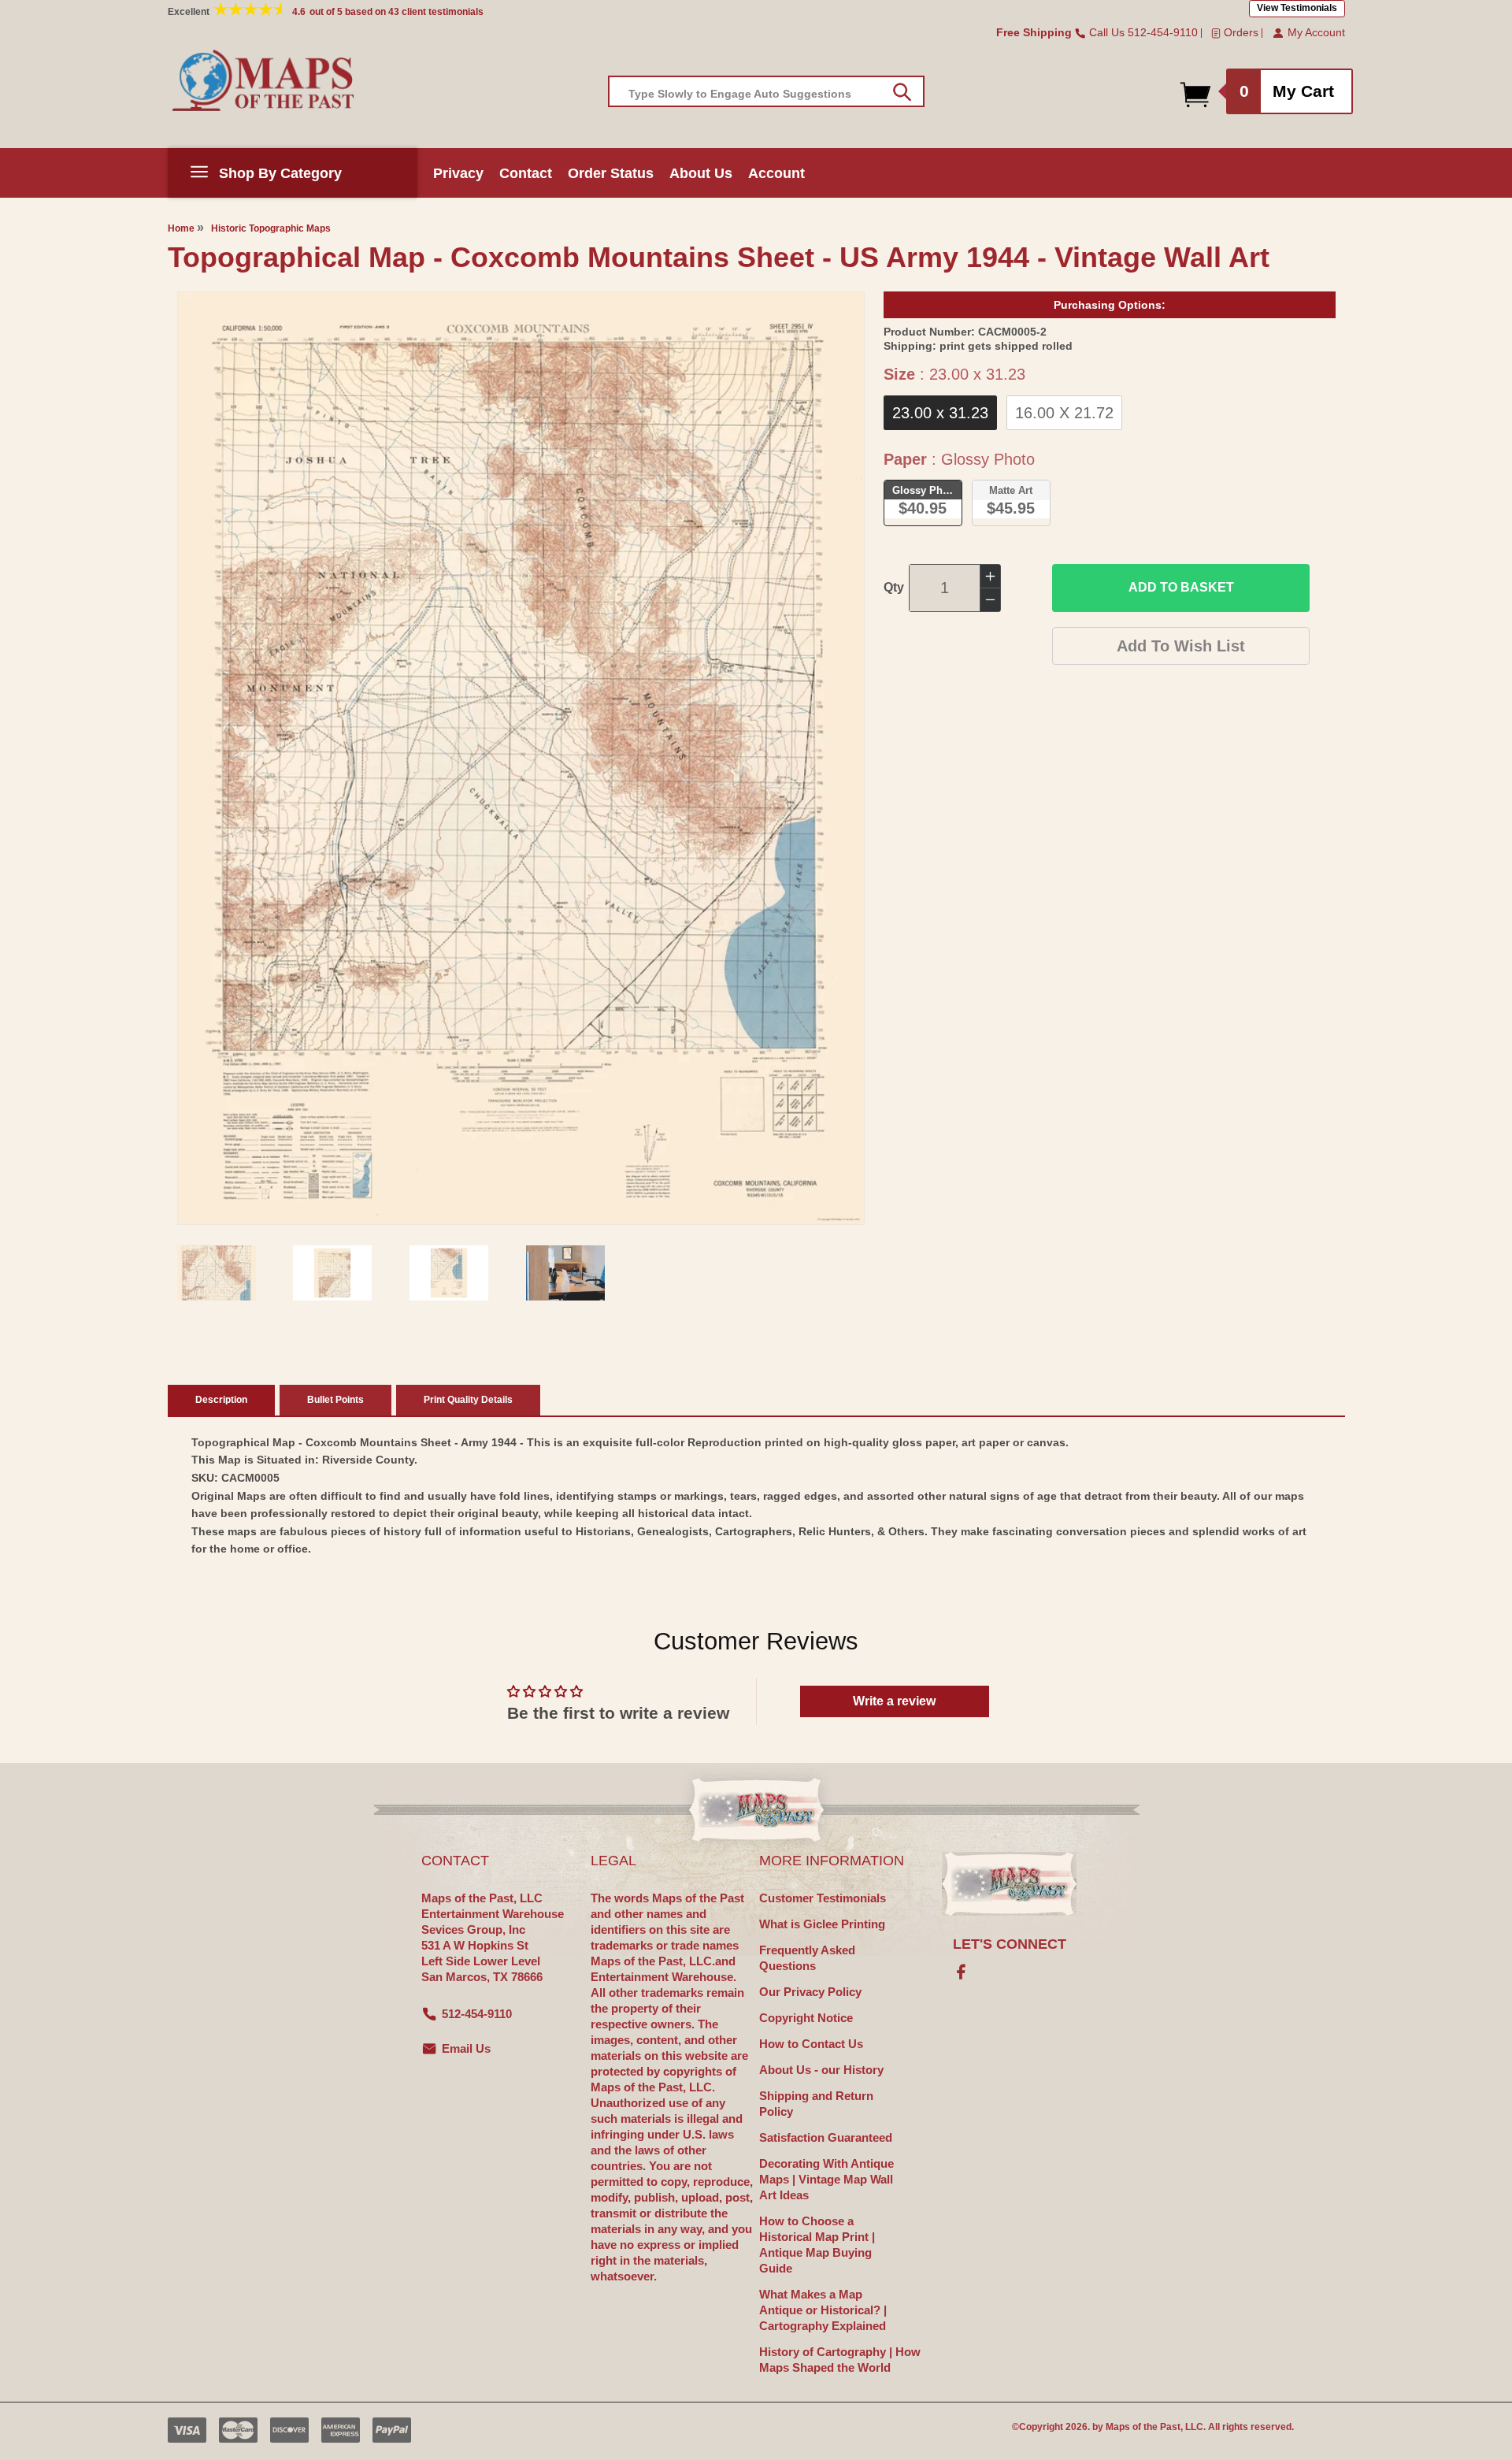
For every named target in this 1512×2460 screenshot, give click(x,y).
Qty (894, 587)
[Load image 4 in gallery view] (565, 1273)
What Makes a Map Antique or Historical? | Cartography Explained (823, 2310)
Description (221, 1400)
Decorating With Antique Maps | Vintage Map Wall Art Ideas (826, 2179)
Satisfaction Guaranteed (826, 2137)
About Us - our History (821, 2070)
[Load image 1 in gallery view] (217, 1273)
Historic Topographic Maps (271, 228)
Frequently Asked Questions (807, 1958)
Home (181, 228)
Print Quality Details (468, 1400)
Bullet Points (335, 1400)
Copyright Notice (806, 2018)
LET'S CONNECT (1010, 1944)
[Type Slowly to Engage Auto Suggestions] (902, 92)
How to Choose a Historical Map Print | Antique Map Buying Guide (817, 2245)
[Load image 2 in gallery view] (332, 1273)
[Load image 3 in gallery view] (449, 1273)
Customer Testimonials (823, 1898)
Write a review (894, 1701)
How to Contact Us (811, 2044)
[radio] (940, 413)
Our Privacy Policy (810, 1992)
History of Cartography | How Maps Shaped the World (840, 2360)
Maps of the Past (1143, 2427)
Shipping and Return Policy (816, 2104)
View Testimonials (1297, 8)
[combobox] (766, 91)
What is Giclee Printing (822, 1924)
